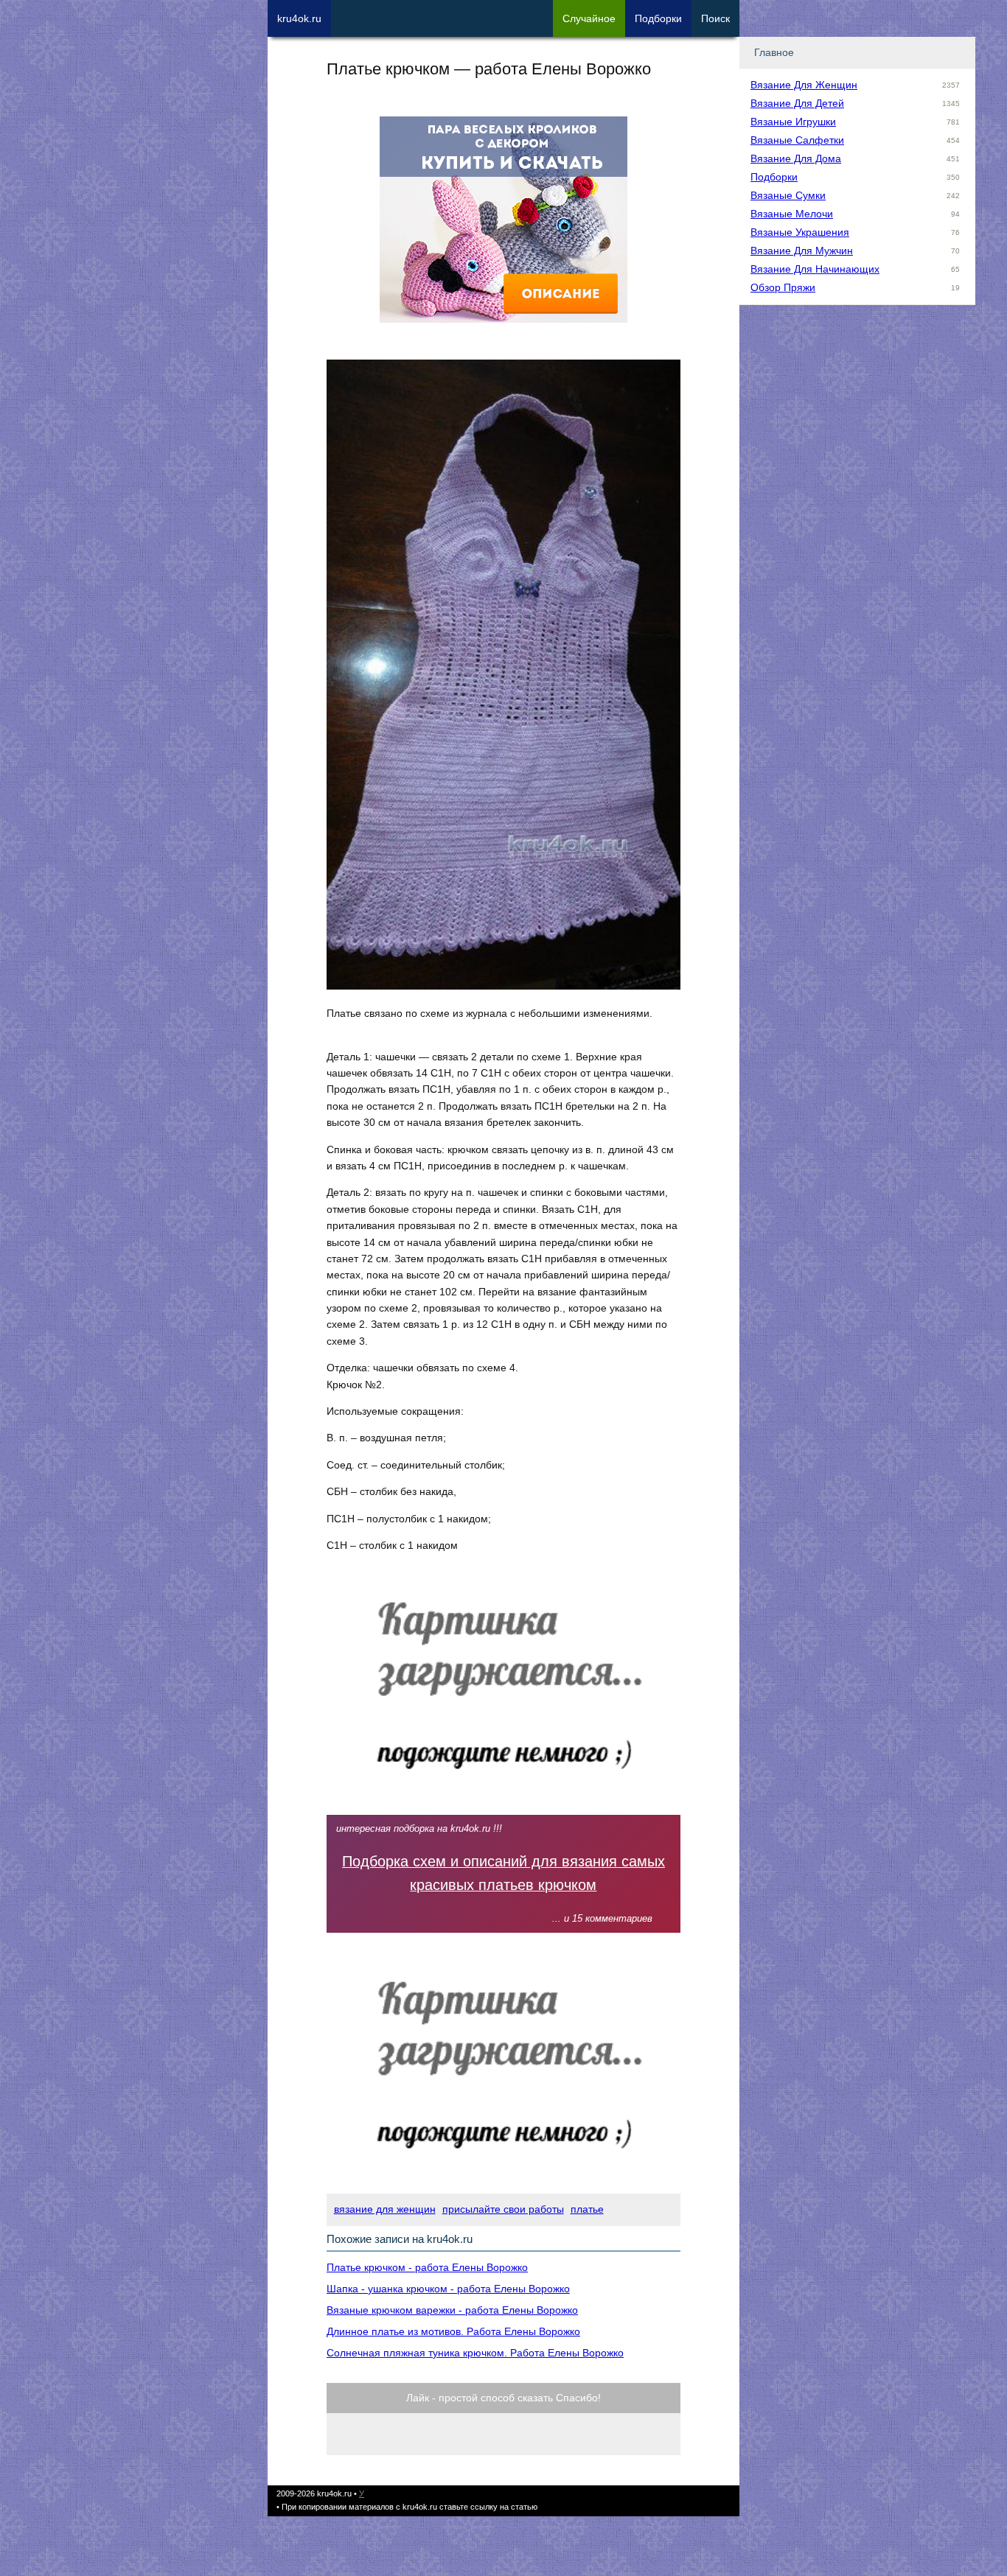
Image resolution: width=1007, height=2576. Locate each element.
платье (587, 2209)
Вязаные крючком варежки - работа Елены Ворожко (452, 2310)
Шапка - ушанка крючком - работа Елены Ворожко (448, 2289)
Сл (589, 18)
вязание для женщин (385, 2209)
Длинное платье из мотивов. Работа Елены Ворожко (453, 2331)
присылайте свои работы (503, 2209)
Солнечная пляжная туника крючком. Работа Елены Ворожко (475, 2353)
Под (658, 18)
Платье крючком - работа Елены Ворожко (427, 2267)
